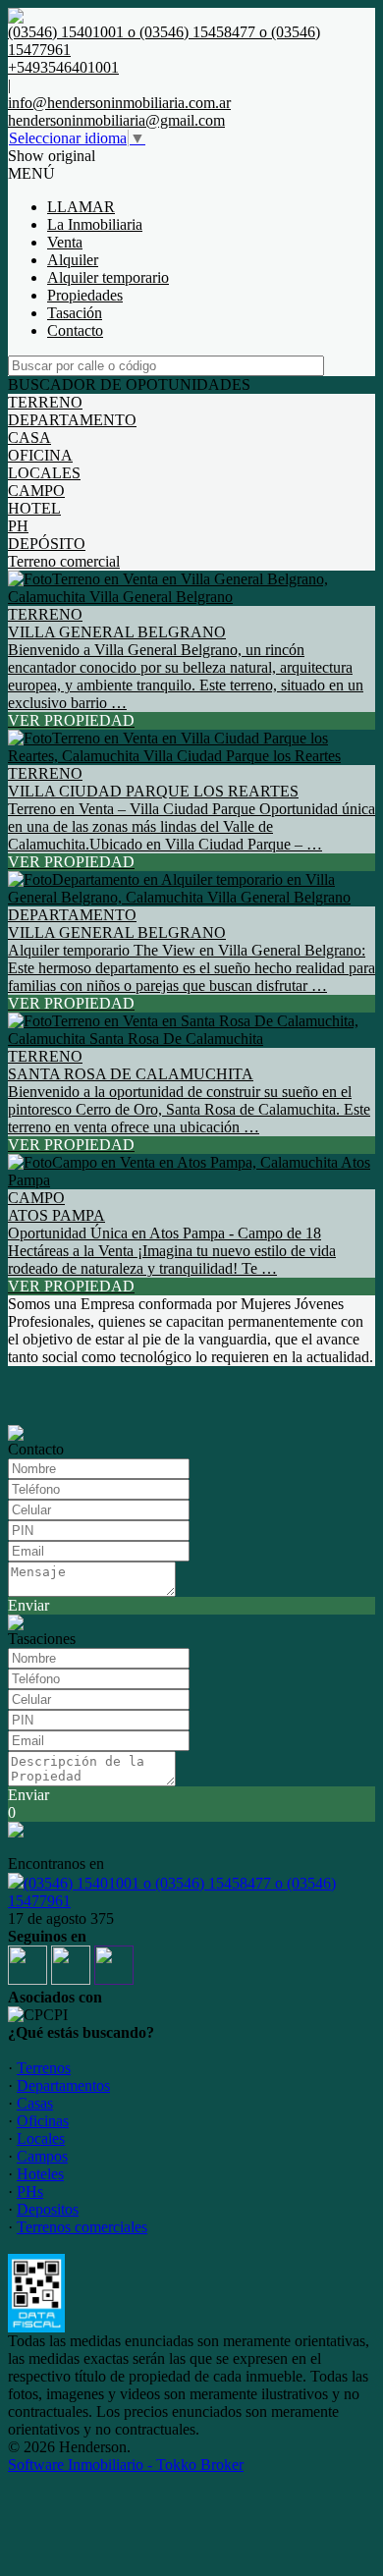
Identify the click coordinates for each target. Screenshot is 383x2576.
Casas (35, 2103)
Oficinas (43, 2121)
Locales (41, 2138)
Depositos (48, 2209)
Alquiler (73, 260)
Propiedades (85, 295)
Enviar (28, 1605)
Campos (42, 2156)
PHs (30, 2192)
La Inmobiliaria (95, 224)
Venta (65, 242)
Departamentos (63, 2085)
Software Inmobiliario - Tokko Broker (126, 2465)
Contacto (75, 330)
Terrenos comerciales (82, 2227)
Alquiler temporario (108, 277)
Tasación (75, 313)
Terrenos (44, 2068)
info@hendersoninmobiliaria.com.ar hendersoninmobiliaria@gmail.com (119, 111)
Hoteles (40, 2174)
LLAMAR (81, 207)
